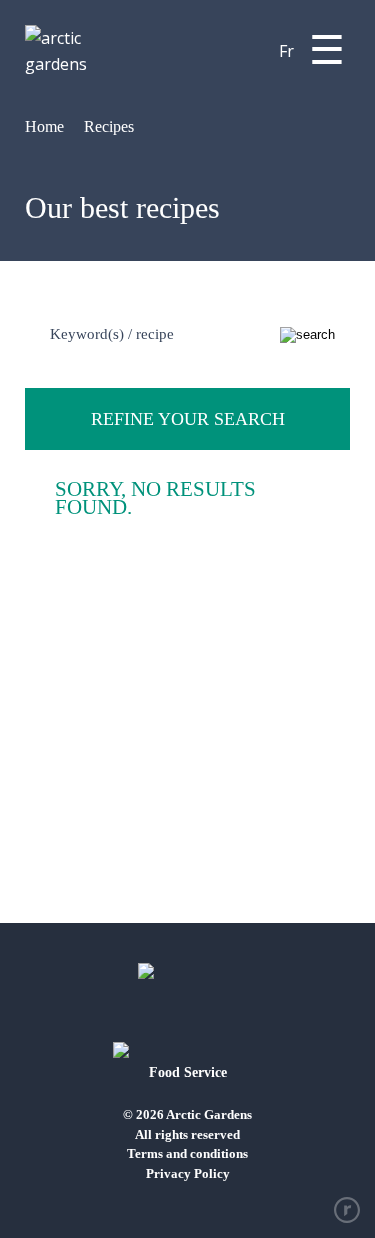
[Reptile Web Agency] (347, 1210)
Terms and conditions (187, 1153)
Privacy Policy (188, 1173)
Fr (286, 51)
